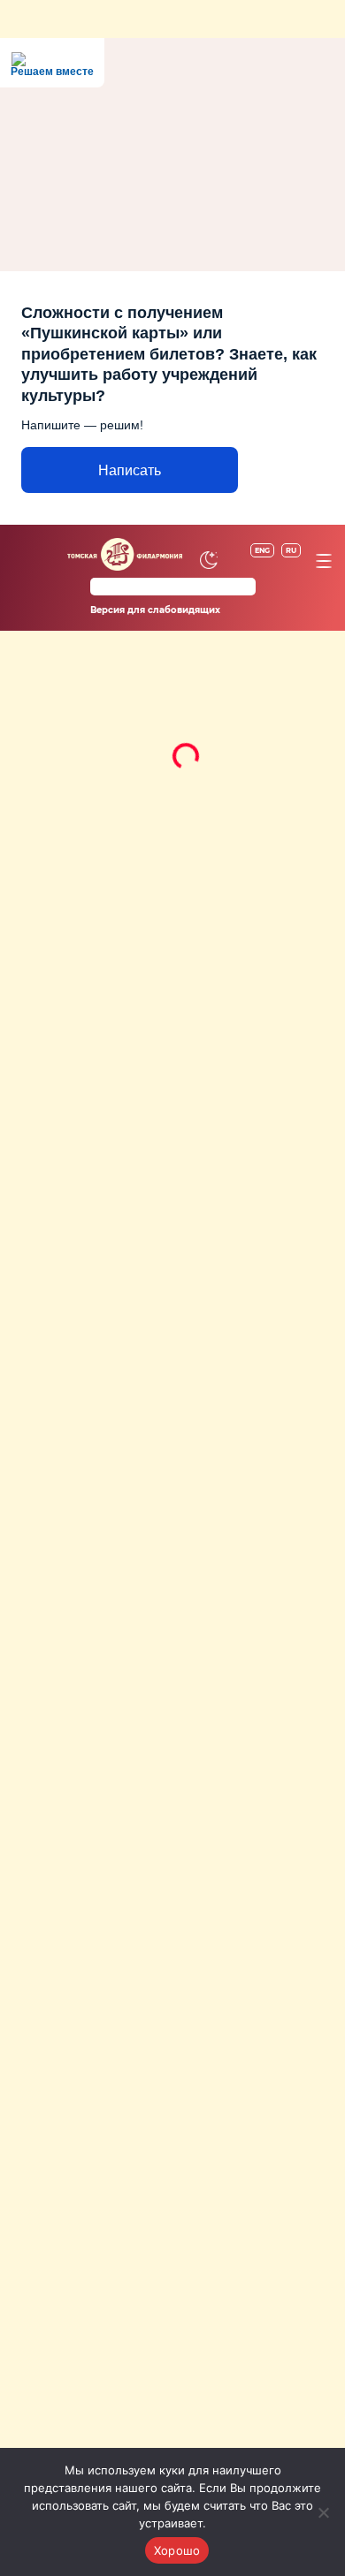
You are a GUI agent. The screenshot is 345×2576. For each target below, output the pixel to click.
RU (291, 549)
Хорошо (177, 2549)
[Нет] (323, 2512)
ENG (262, 549)
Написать (130, 470)
